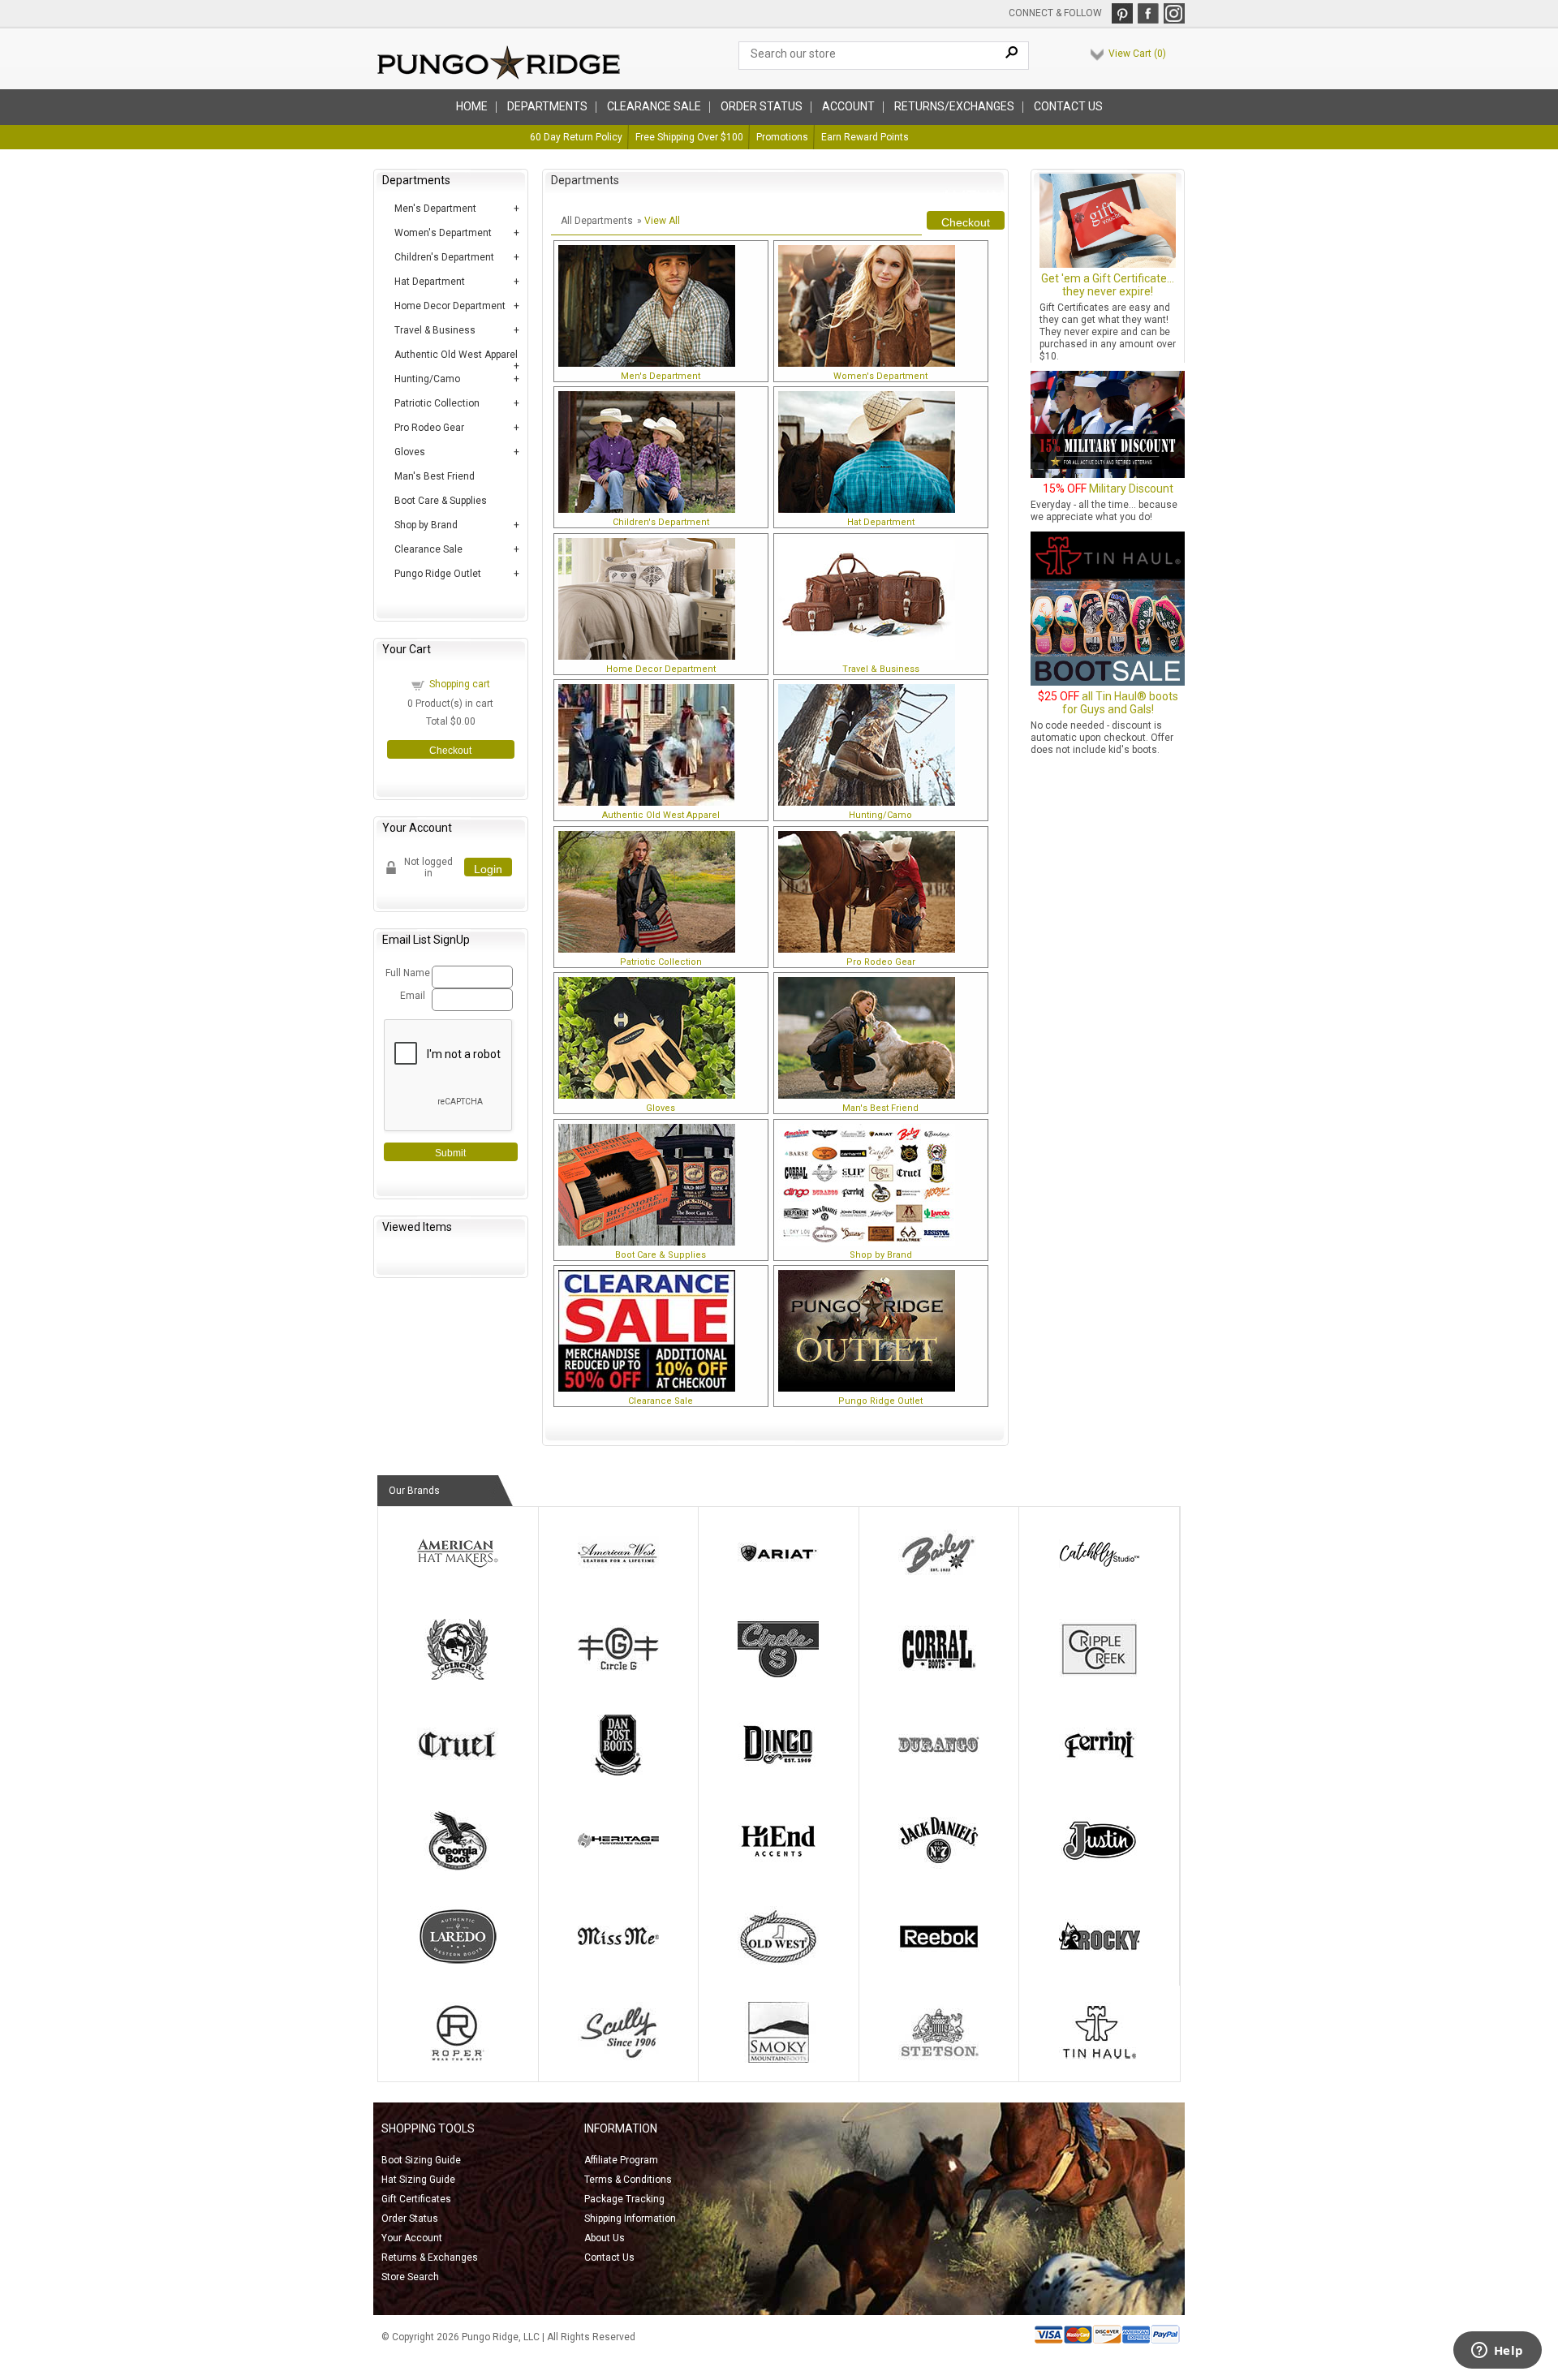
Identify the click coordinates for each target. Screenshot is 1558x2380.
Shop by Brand (426, 525)
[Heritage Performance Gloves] (618, 1868)
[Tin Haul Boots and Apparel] (1100, 2059)
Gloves (410, 452)
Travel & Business (435, 330)
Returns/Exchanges (954, 106)
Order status (762, 106)
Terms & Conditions (628, 2180)
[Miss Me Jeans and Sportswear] (618, 1964)
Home (472, 106)
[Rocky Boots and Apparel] (1100, 1964)
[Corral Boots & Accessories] (939, 1676)
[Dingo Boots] (778, 1772)
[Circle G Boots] (618, 1676)
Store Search (410, 2277)
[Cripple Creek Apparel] (1100, 1676)
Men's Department (435, 209)
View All (662, 221)
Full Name (406, 973)
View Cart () (1137, 54)
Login (488, 869)
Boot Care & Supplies (441, 501)
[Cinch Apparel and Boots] (458, 1676)
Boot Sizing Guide (421, 2160)
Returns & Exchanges (430, 2257)
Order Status (410, 2219)
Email (413, 996)
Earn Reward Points (865, 137)
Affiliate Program (621, 2160)
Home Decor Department (450, 306)
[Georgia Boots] (458, 1868)
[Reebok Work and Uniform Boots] (939, 1964)
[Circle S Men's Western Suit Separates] (778, 1676)
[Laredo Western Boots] (458, 1964)
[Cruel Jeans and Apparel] (458, 1772)
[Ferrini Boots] (1100, 1772)
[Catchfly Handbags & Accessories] (1100, 1581)
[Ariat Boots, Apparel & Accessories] (778, 1581)
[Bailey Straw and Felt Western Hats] (939, 1581)
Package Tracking (624, 2199)
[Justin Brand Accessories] (1100, 1868)
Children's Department (444, 257)
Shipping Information (630, 2219)
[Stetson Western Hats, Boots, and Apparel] (939, 2059)
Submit (450, 1153)
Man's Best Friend (435, 476)
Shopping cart (460, 684)
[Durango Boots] (939, 1772)
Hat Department (430, 282)
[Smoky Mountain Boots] (778, 2059)
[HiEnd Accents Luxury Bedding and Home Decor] (778, 1868)
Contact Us (1068, 106)
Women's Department (443, 233)
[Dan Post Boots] (618, 1772)
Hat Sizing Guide (418, 2180)
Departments (547, 106)
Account (848, 106)
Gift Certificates (416, 2199)
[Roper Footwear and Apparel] (458, 2059)
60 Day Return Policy (576, 137)
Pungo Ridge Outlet (438, 574)
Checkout (450, 751)
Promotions (782, 137)
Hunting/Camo (427, 379)
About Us (605, 2238)
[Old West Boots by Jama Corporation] (778, 1964)
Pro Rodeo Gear (429, 428)
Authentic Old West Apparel (456, 355)
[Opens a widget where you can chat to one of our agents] (1497, 2352)
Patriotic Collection (437, 403)
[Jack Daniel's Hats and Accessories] (939, 1868)
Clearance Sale (654, 106)
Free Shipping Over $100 (689, 137)
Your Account (412, 2238)
